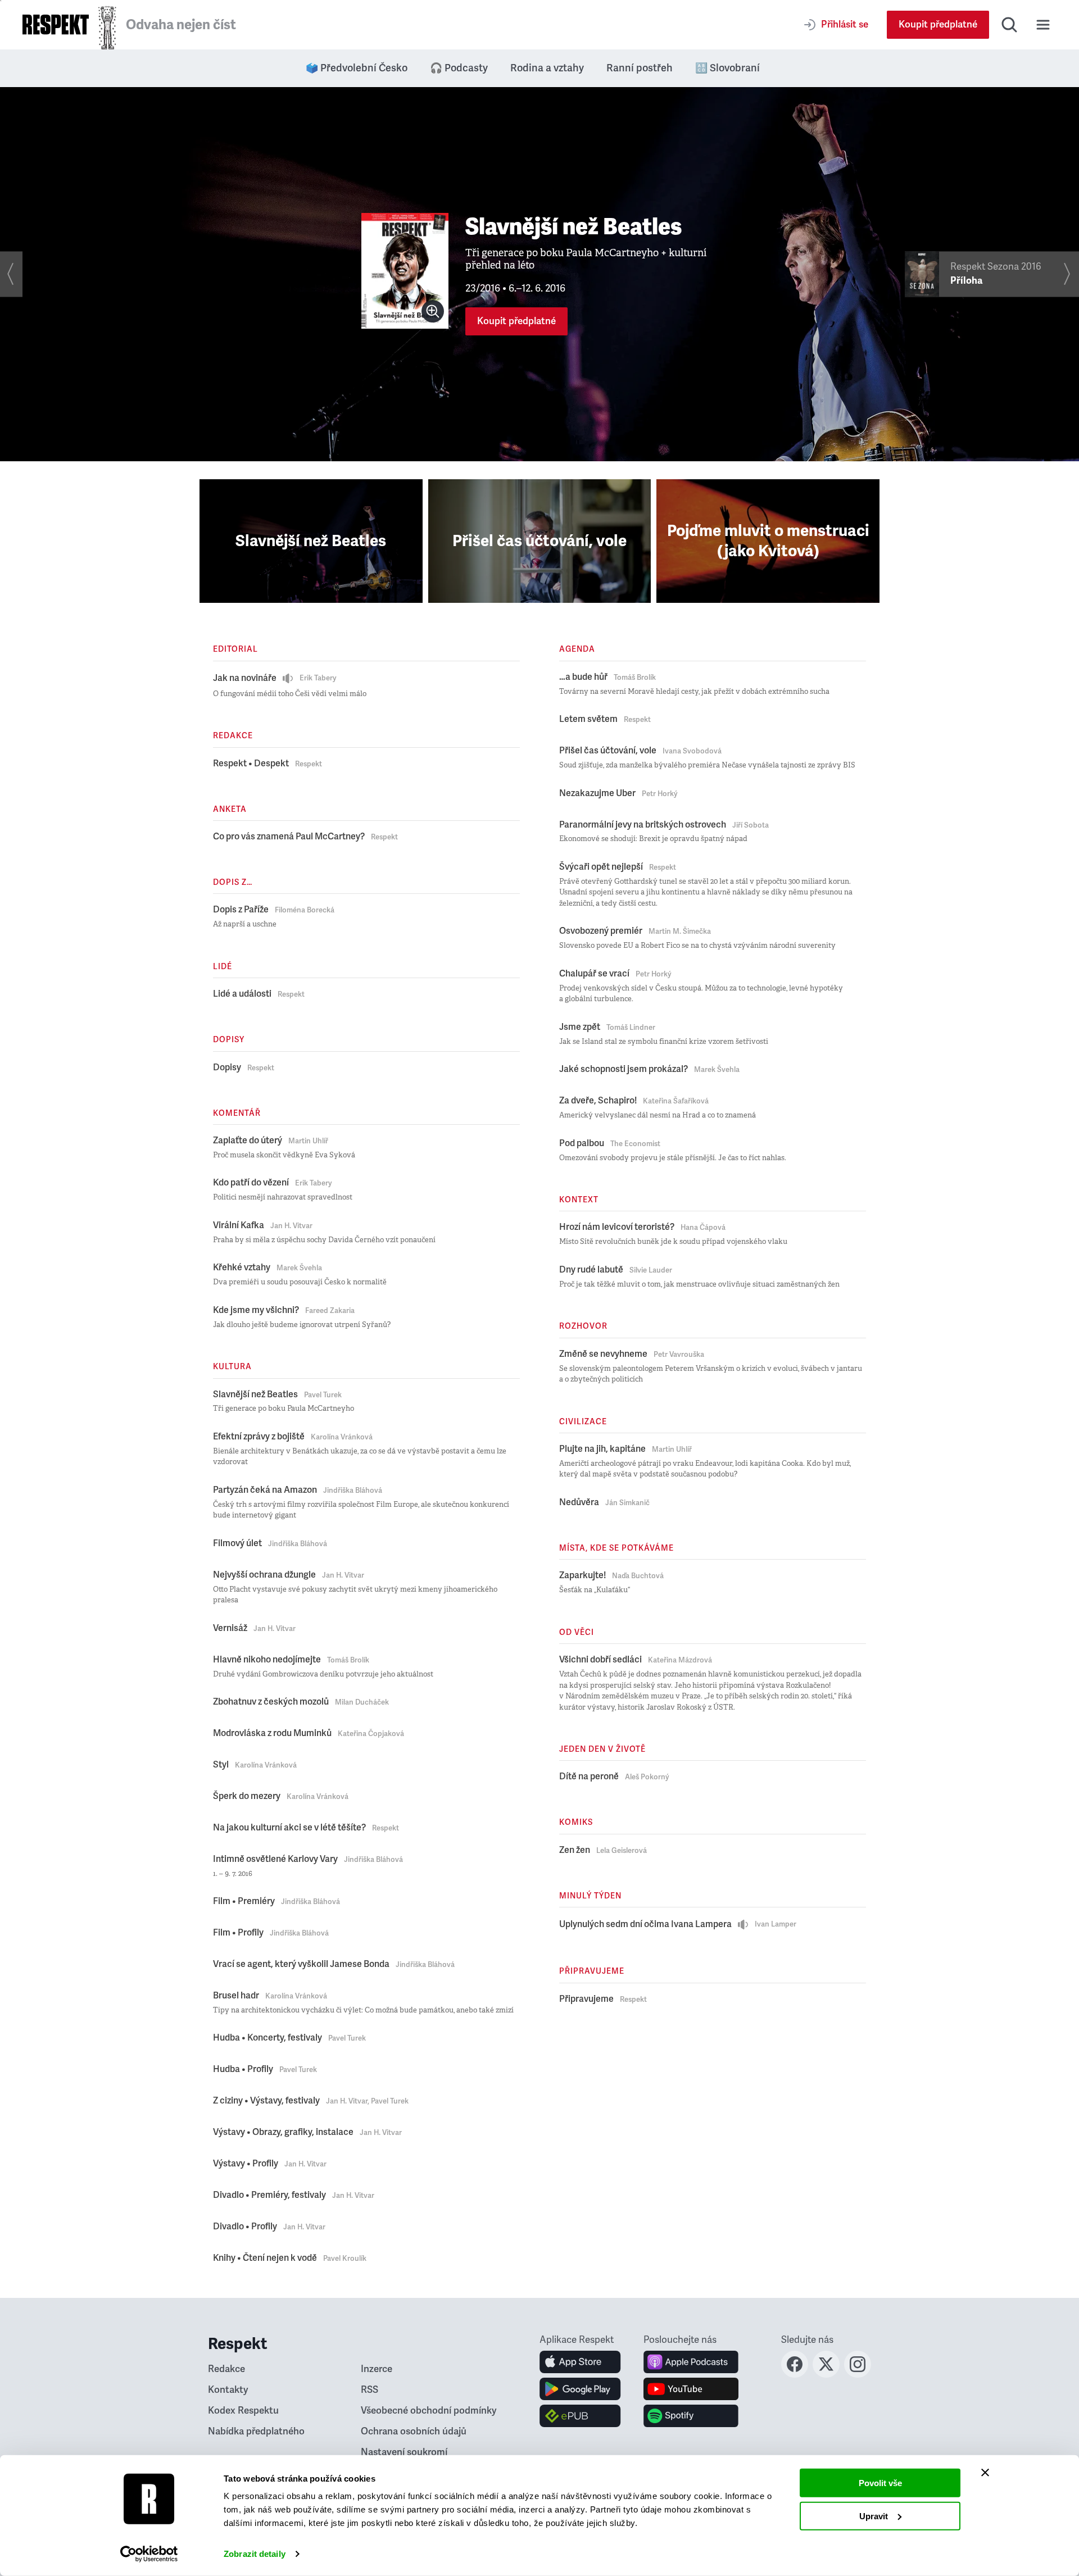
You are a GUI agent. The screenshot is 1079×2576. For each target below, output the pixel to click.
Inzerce (377, 2369)
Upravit (874, 2516)
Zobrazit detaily (255, 2554)
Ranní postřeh (640, 68)
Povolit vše (880, 2483)
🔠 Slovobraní (727, 68)
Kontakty (228, 2390)
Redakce (226, 2369)
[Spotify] (691, 2416)
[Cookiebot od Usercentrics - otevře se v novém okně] (149, 2554)
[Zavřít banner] (985, 2473)
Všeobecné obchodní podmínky (429, 2411)
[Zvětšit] (433, 311)
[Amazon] (580, 2416)
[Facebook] (795, 2374)
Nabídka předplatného (256, 2431)
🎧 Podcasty (459, 68)
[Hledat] (1009, 25)
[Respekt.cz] (56, 24)
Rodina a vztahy (547, 68)
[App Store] (580, 2362)
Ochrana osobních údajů (414, 2431)
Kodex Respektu (243, 2411)
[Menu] (1043, 25)
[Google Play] (580, 2389)
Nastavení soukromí (404, 2452)
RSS (370, 2390)
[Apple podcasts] (691, 2362)
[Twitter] (826, 2374)
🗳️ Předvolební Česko (357, 68)
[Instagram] (858, 2374)
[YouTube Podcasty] (691, 2389)
